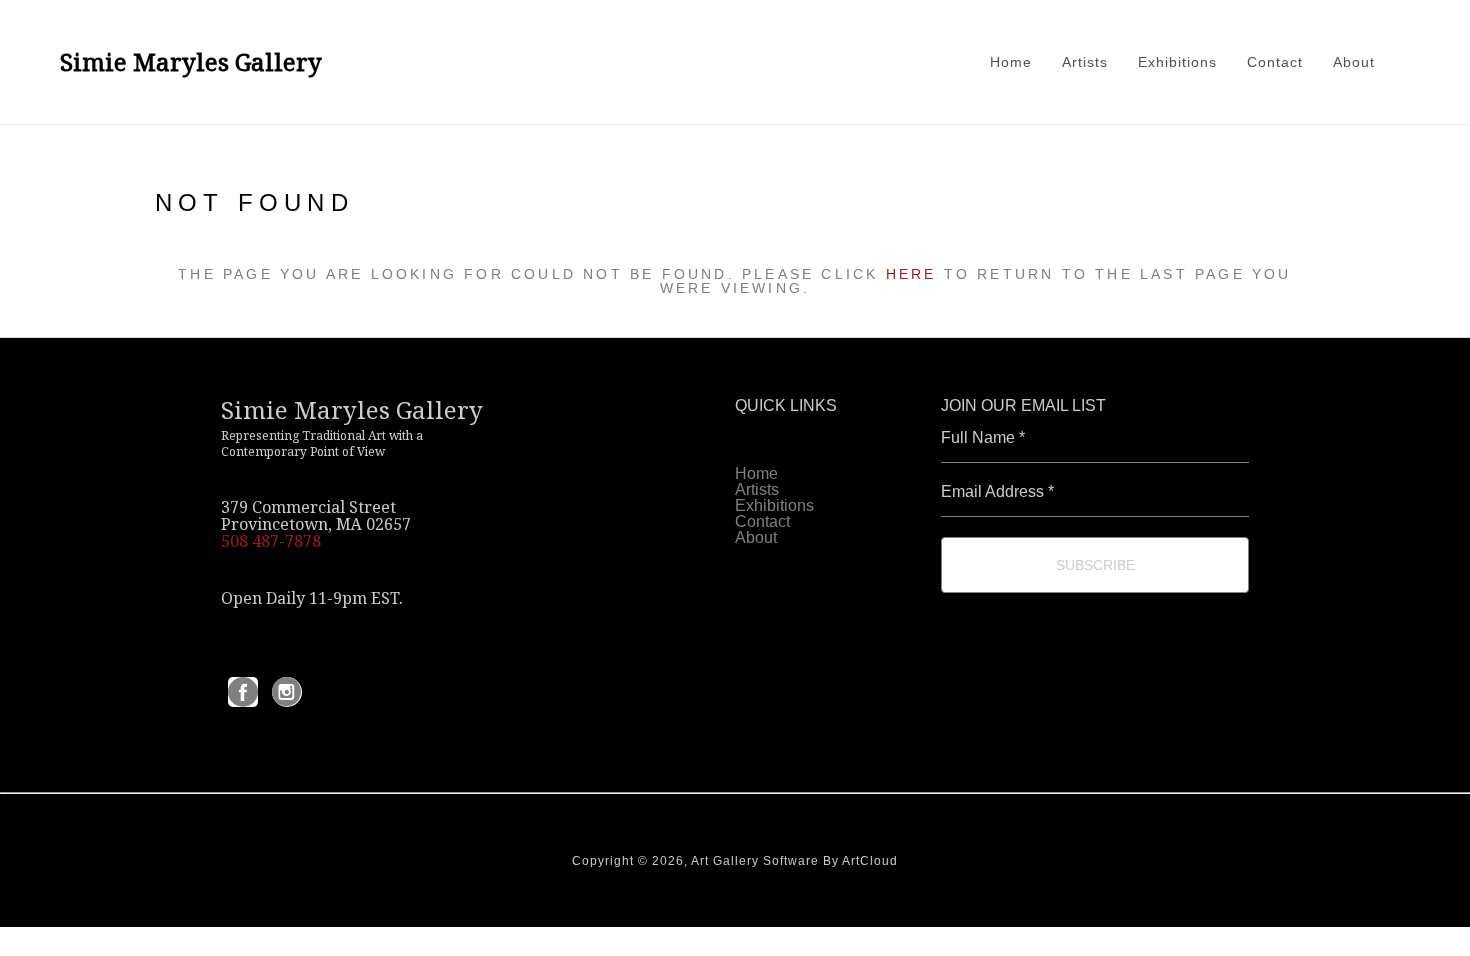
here (911, 274)
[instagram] (287, 692)
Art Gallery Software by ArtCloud (794, 861)
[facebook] (243, 692)
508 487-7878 (271, 541)
